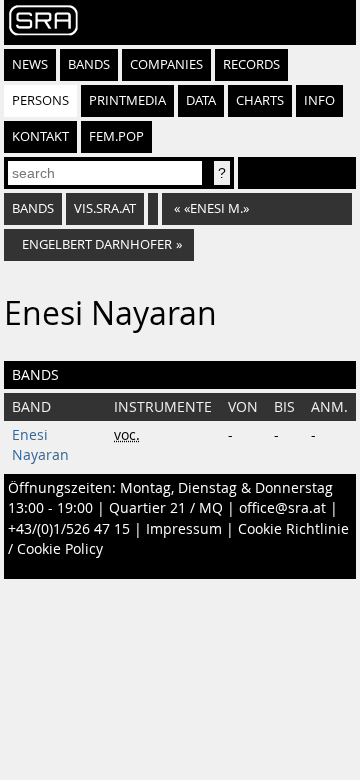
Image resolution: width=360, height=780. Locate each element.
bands (33, 208)
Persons (40, 100)
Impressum (184, 529)
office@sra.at (282, 508)
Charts (260, 100)
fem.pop (116, 136)
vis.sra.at (105, 208)
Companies (166, 64)
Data (201, 100)
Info (319, 100)
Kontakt (40, 136)
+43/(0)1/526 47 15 (69, 529)
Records (251, 64)
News (30, 64)
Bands (89, 64)
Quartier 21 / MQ (166, 508)
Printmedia (127, 100)
